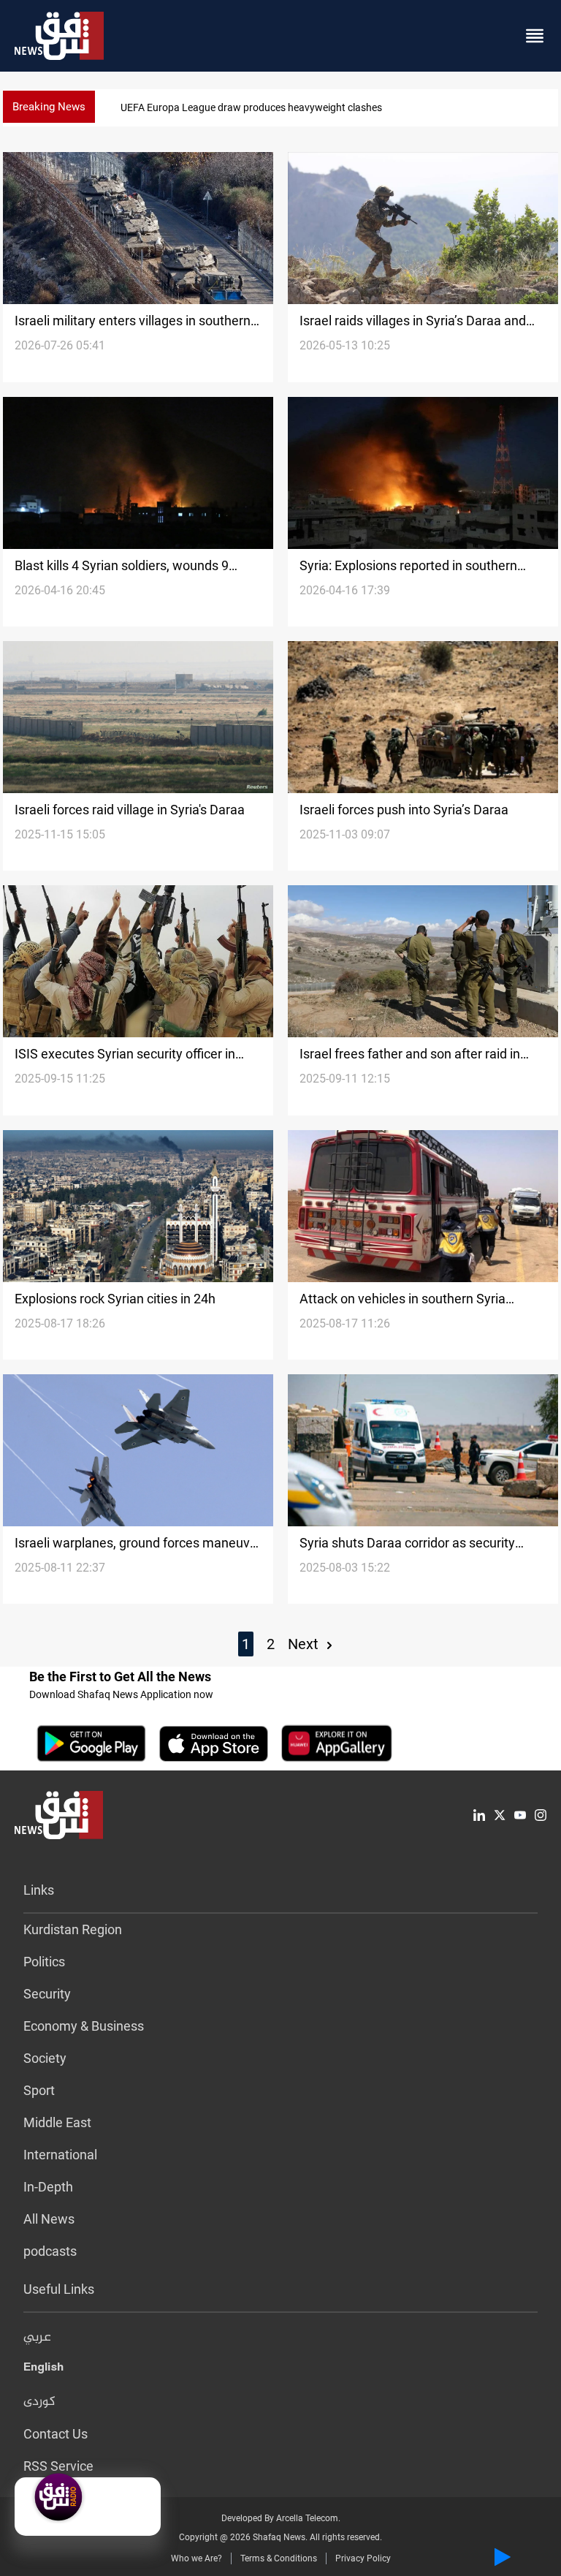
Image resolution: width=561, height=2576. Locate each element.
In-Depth (48, 2187)
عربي (37, 2338)
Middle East (57, 2122)
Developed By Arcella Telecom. (281, 2518)
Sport (39, 2090)
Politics (44, 1962)
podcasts (50, 2251)
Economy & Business (84, 2026)
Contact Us (56, 2434)
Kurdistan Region (73, 1929)
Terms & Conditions (279, 2558)
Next (305, 1644)
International (60, 2155)
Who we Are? (196, 2558)
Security (47, 1994)
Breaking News (49, 107)
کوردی (39, 2402)
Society (45, 2058)
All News (49, 2219)
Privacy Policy (363, 2558)
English (43, 2370)
